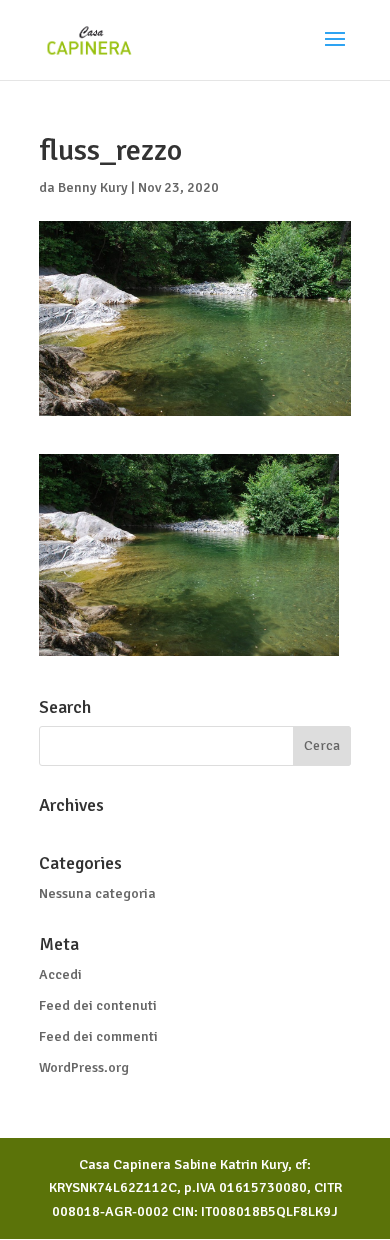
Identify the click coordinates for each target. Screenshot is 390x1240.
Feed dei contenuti (98, 1005)
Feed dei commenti (98, 1036)
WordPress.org (84, 1067)
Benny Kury (93, 187)
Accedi (60, 974)
